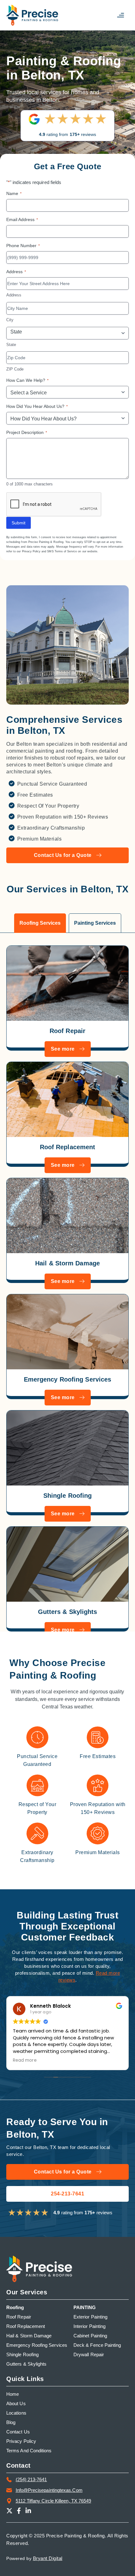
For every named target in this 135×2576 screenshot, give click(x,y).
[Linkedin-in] (28, 2511)
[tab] (40, 923)
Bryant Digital (48, 2558)
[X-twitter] (9, 2511)
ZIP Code (15, 369)
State (11, 345)
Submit (19, 523)
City (10, 320)
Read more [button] (89, 2060)
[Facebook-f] (19, 2511)
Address (14, 295)
